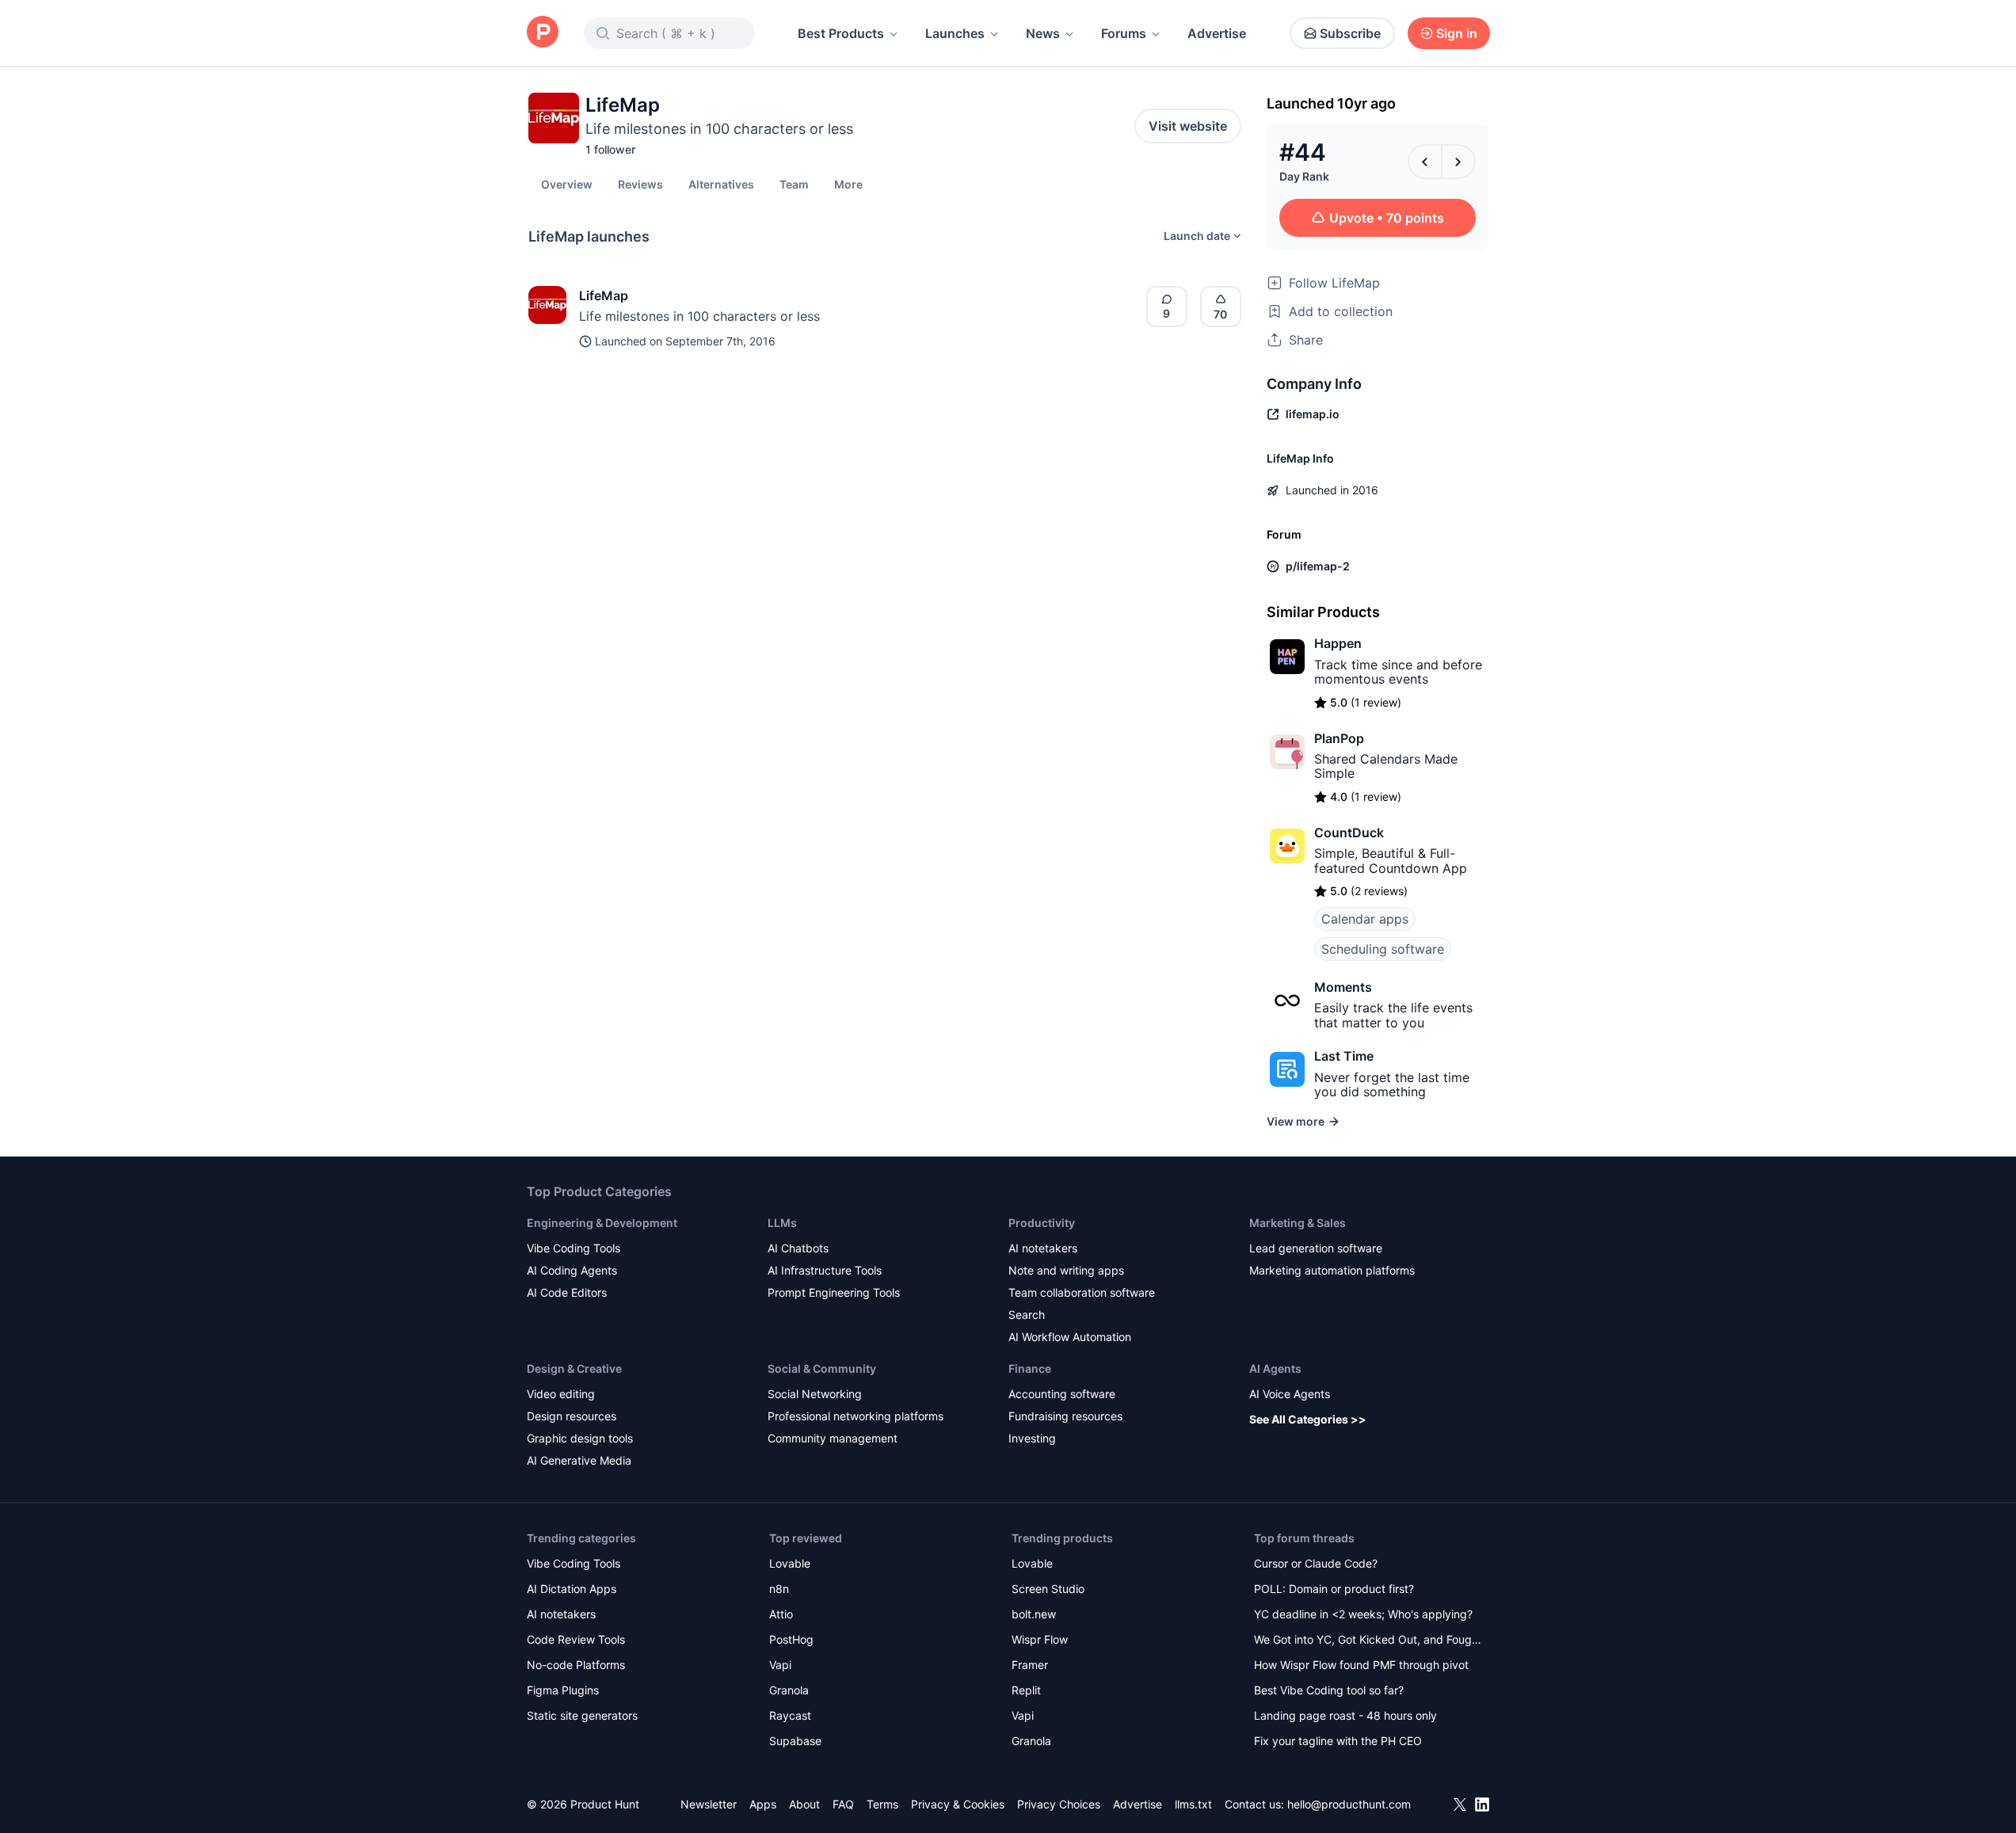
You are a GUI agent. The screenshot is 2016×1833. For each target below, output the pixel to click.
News (1043, 33)
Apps (763, 1804)
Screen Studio (1048, 1589)
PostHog (791, 1639)
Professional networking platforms (856, 1416)
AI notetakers (1043, 1248)
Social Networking (815, 1394)
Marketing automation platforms (1332, 1270)
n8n (779, 1589)
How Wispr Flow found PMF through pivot (1361, 1665)
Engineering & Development (602, 1223)
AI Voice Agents (1290, 1394)
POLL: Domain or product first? (1334, 1589)
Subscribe (1350, 33)
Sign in (1457, 33)
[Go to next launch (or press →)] (1458, 162)
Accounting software (1062, 1394)
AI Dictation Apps (572, 1589)
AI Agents (1275, 1368)
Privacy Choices (1059, 1804)
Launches (955, 33)
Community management (833, 1438)
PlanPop (1339, 738)
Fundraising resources (1065, 1416)
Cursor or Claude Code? (1316, 1563)
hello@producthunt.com (1349, 1804)
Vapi (780, 1665)
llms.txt (1193, 1804)
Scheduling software (1383, 949)
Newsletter (709, 1804)
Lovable (790, 1563)
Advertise (1217, 33)
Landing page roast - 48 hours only (1345, 1715)
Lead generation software (1316, 1248)
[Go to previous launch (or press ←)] (1425, 162)
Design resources (572, 1416)
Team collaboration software (1082, 1292)
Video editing (561, 1394)
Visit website (1188, 126)
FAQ (843, 1804)
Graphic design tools (580, 1438)
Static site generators (582, 1715)
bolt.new (1034, 1614)
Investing (1032, 1438)
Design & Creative (574, 1368)
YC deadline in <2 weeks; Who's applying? (1363, 1614)
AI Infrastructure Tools (825, 1270)
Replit (1026, 1690)
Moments (1343, 987)
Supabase (795, 1741)
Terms (882, 1804)
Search (1027, 1315)
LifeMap (604, 295)
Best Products (841, 33)
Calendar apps (1365, 919)
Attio (781, 1614)
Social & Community (822, 1368)
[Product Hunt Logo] (543, 33)
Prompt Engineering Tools (834, 1292)
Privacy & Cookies (958, 1804)
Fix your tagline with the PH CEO (1338, 1741)
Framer (1030, 1665)
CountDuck (1349, 833)
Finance (1030, 1368)
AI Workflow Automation (1070, 1337)
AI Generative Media (579, 1460)
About (804, 1804)
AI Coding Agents (572, 1270)
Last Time (1344, 1056)
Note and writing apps (1066, 1270)
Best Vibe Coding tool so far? (1329, 1690)
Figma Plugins (563, 1690)
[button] (848, 184)
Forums (1124, 33)
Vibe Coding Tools (574, 1248)
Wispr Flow (1040, 1639)
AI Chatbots (798, 1248)
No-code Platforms (576, 1665)
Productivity (1042, 1223)
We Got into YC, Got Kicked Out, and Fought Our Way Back (1368, 1641)
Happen (1338, 643)
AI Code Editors (567, 1292)
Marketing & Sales (1298, 1223)
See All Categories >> (1308, 1419)
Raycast (790, 1715)
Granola (789, 1690)
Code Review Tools (576, 1639)
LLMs (782, 1223)
